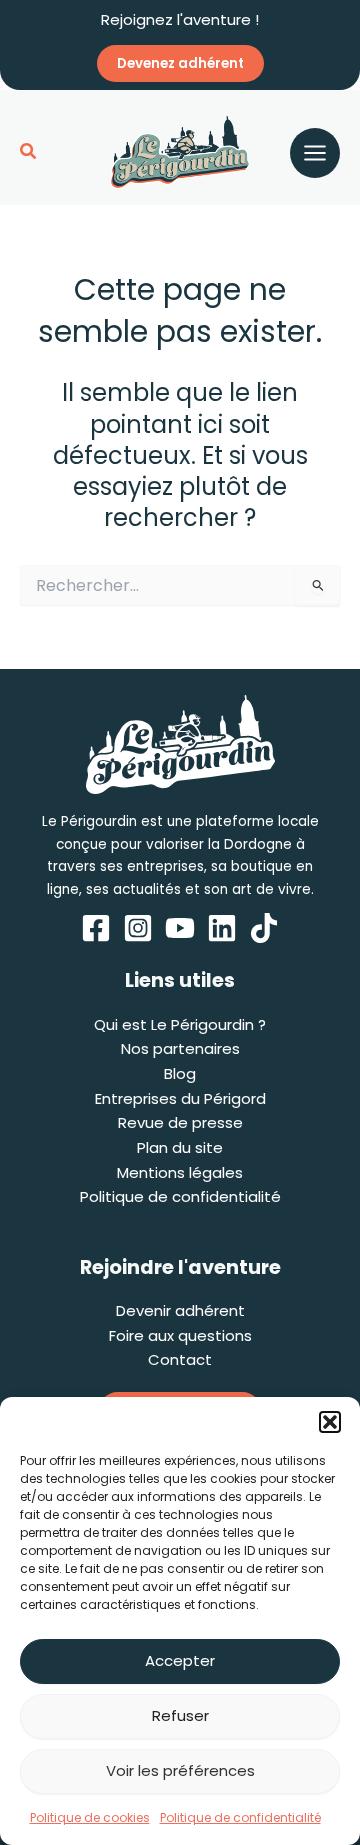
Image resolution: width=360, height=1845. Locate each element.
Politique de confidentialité (240, 1817)
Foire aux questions (180, 1335)
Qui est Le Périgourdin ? (180, 1024)
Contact (180, 1359)
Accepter (180, 1660)
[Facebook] (96, 928)
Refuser (180, 1715)
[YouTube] (180, 928)
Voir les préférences (180, 1770)
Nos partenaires (180, 1048)
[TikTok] (264, 928)
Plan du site (180, 1147)
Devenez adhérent (180, 63)
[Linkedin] (222, 928)
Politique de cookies (90, 1817)
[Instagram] (138, 928)
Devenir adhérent (180, 1310)
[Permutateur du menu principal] (315, 153)
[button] (330, 1422)
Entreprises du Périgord (180, 1098)
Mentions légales (180, 1172)
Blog (180, 1073)
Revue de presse (180, 1122)
